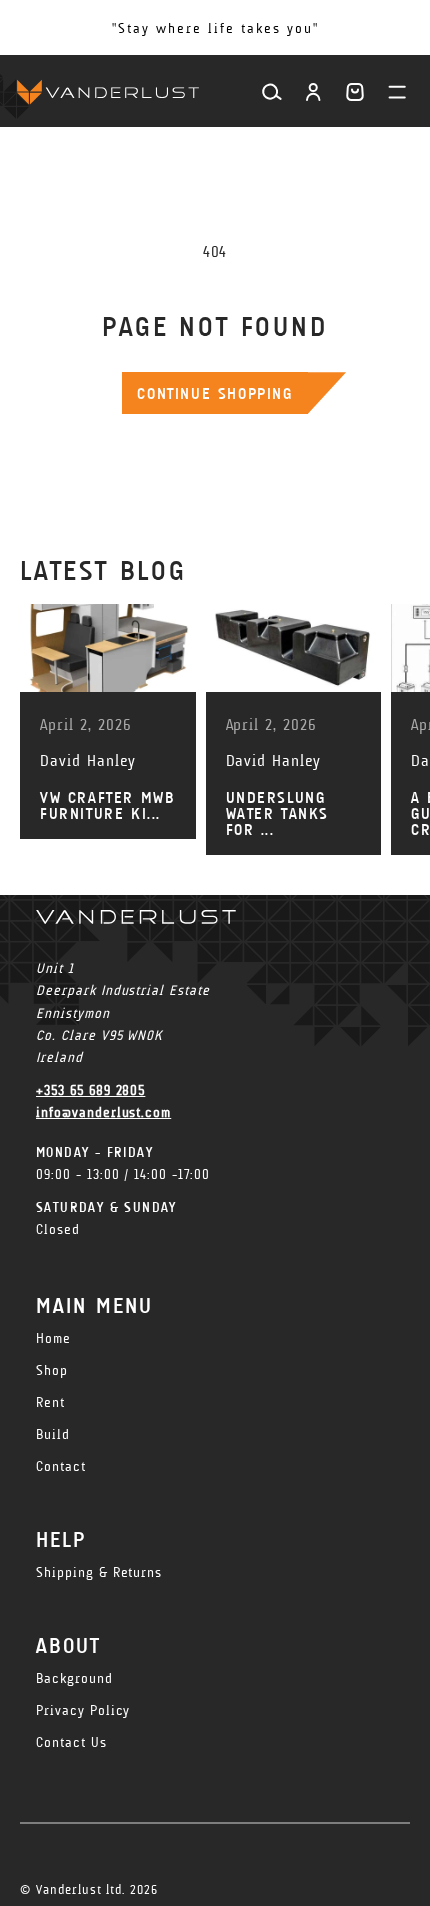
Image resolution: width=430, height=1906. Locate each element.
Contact (61, 1466)
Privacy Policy (83, 1710)
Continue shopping (214, 393)
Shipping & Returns (99, 1572)
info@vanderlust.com (103, 1112)
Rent (50, 1402)
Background (74, 1678)
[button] (355, 92)
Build (53, 1434)
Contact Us (71, 1742)
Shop (52, 1370)
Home (53, 1338)
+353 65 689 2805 (90, 1090)
